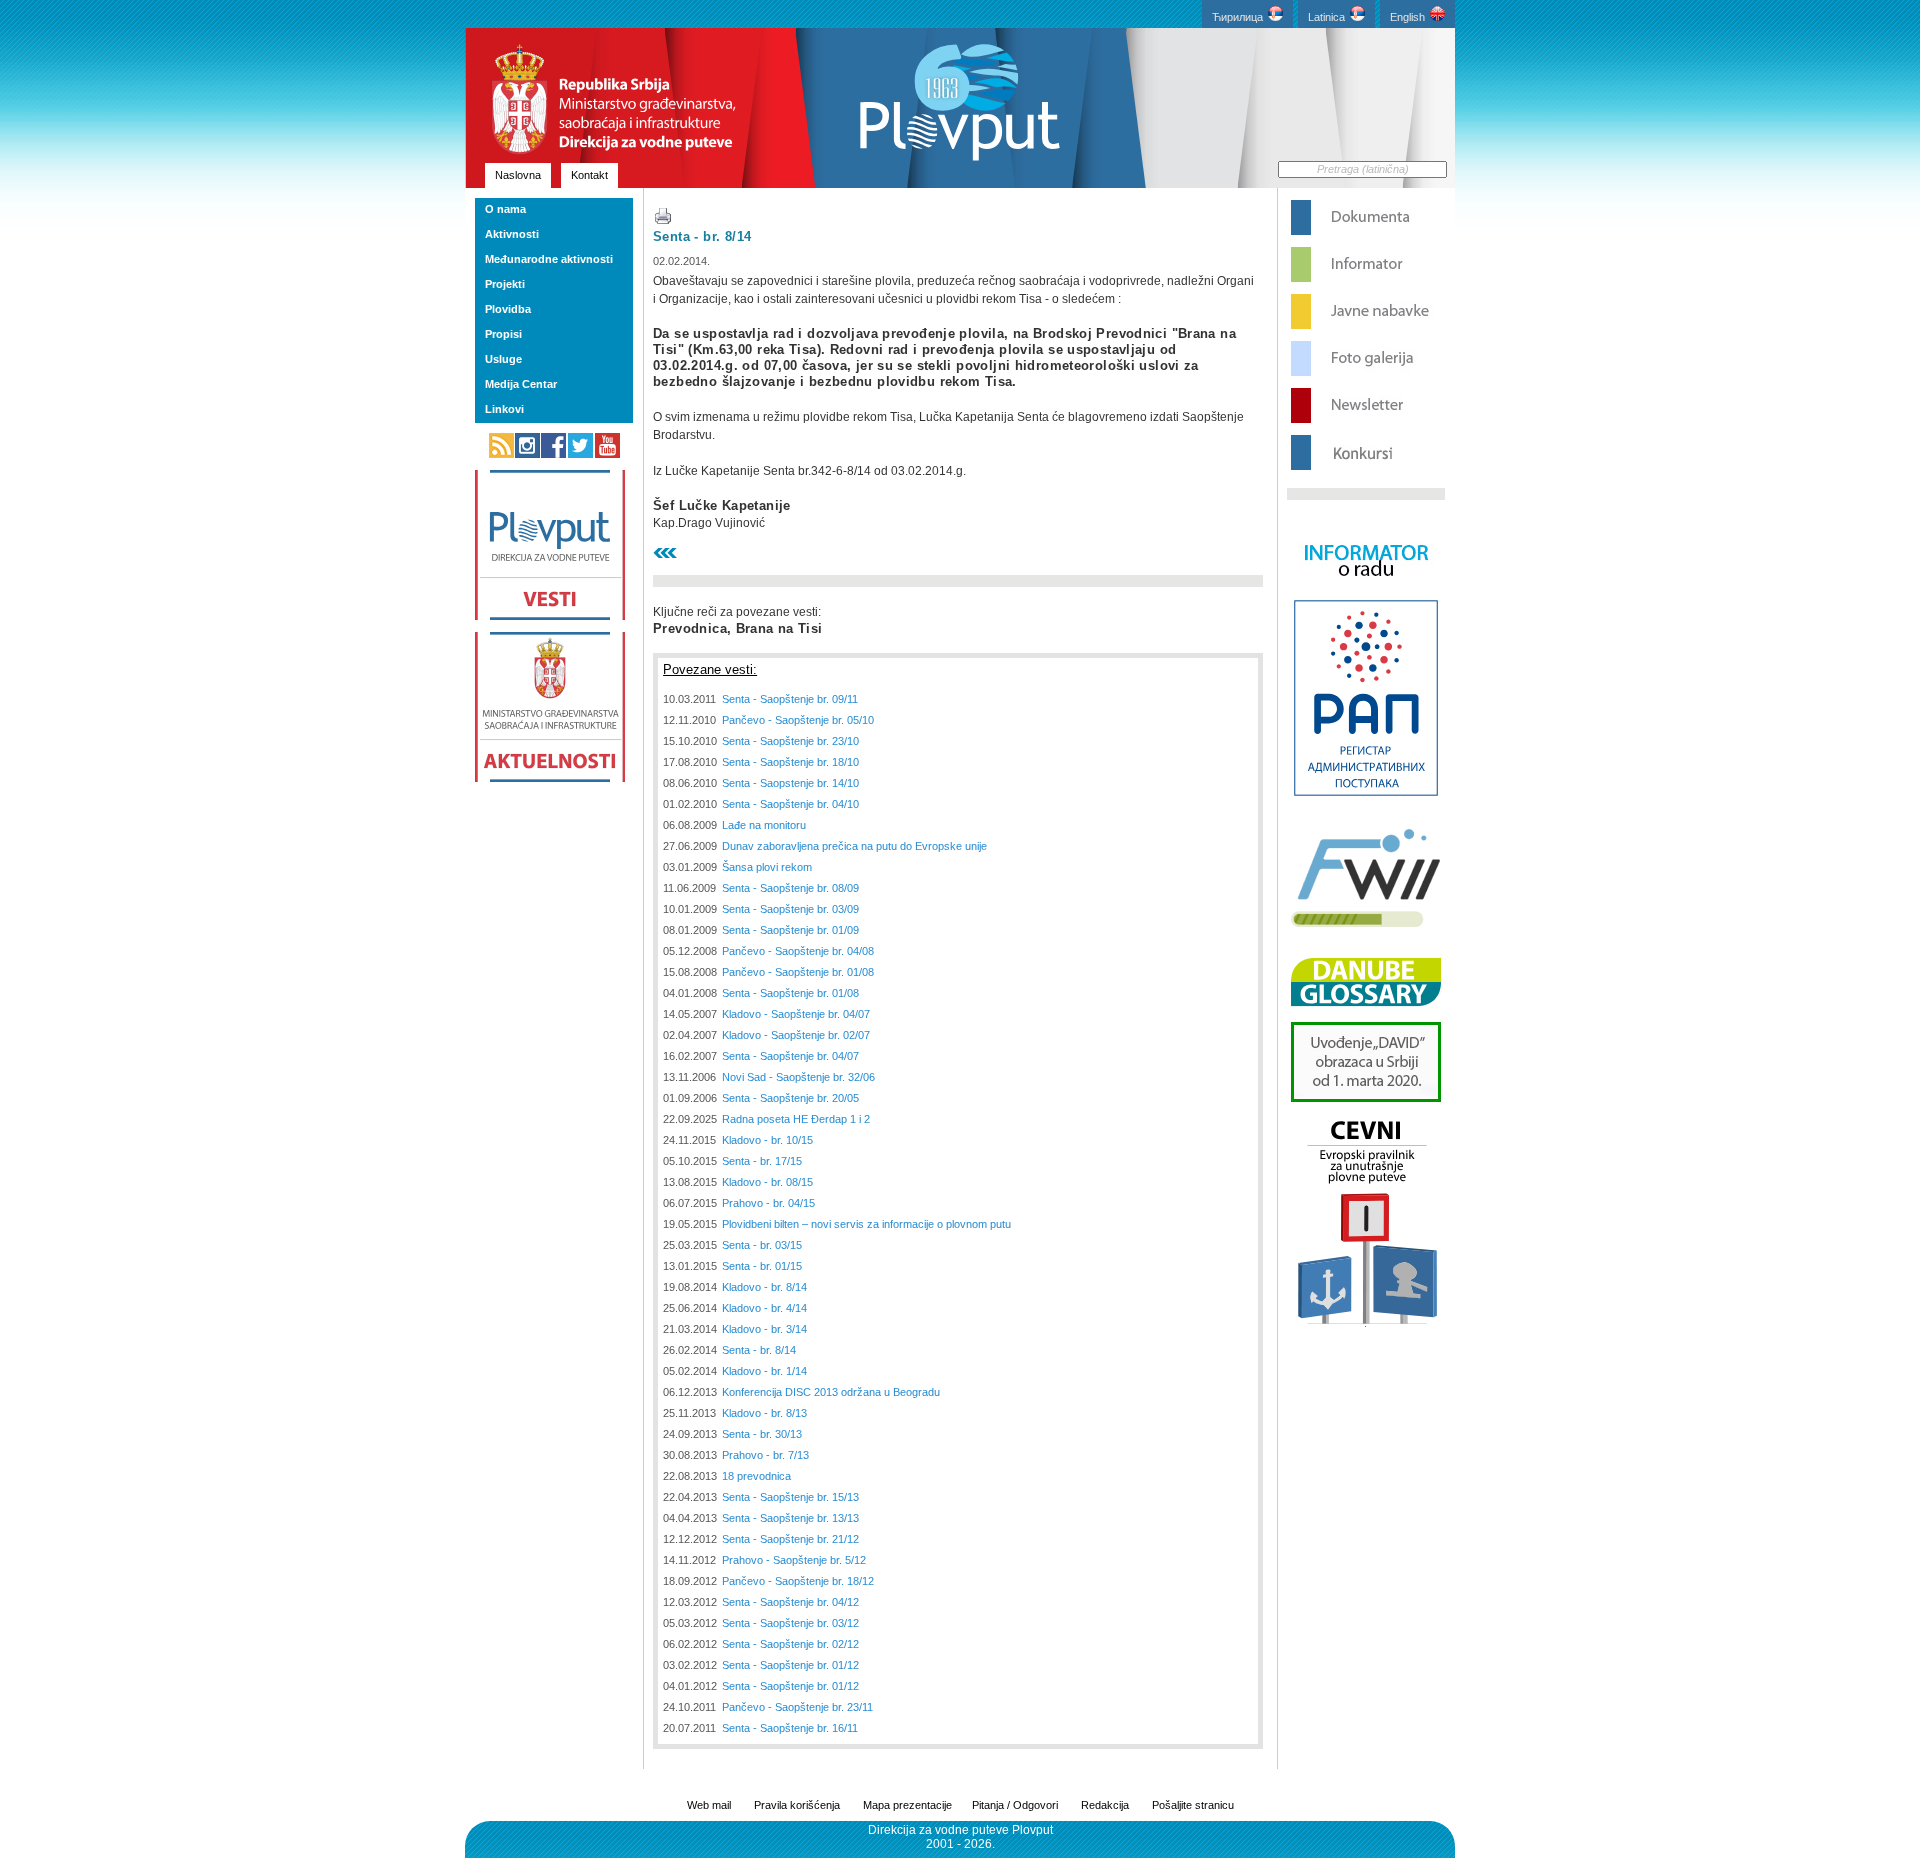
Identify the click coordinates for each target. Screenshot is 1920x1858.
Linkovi (504, 409)
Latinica (1326, 17)
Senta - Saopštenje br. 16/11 (790, 1728)
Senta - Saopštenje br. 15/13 (790, 1497)
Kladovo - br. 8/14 (764, 1287)
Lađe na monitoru (764, 825)
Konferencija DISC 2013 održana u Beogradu (831, 1392)
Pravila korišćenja (797, 1805)
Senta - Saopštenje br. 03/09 (790, 909)
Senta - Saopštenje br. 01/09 (790, 930)
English (1407, 17)
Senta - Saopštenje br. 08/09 (790, 888)
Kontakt (589, 175)
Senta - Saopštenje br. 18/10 (790, 762)
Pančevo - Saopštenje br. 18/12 (798, 1581)
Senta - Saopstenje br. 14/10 (790, 783)
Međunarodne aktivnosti (549, 259)
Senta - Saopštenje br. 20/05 (790, 1098)
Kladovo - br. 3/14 (764, 1329)
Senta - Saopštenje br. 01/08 (790, 993)
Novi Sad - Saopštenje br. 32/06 (798, 1077)
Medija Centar (521, 384)
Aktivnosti (512, 234)
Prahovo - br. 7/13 (765, 1455)
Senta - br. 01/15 (762, 1266)
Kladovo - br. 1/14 (764, 1371)
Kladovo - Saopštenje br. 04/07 (796, 1014)
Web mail (709, 1805)
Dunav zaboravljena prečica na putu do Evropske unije (854, 846)
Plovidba (508, 309)
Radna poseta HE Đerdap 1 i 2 (796, 1119)
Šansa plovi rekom (767, 867)
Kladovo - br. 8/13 (764, 1413)
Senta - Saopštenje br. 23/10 (790, 741)
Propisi (503, 334)
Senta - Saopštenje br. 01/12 (790, 1665)
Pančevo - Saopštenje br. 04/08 (798, 951)
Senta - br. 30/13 (762, 1434)
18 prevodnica (756, 1476)
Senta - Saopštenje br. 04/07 (790, 1056)
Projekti (505, 284)
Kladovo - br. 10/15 (767, 1140)
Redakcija (1105, 1805)
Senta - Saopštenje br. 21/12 (790, 1539)
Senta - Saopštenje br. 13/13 (790, 1518)
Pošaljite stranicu (1193, 1805)
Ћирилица (1237, 17)
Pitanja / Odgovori (1015, 1805)
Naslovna (518, 175)
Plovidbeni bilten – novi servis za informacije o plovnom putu (866, 1224)
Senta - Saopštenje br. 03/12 (790, 1623)
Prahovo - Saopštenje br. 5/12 (794, 1560)
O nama (505, 209)
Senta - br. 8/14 (702, 236)
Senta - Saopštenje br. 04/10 (790, 804)
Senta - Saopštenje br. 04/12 (790, 1602)
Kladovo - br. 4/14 (764, 1308)
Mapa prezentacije (907, 1805)
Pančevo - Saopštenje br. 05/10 (798, 720)
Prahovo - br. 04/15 (768, 1203)
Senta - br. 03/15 (762, 1245)
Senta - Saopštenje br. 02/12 (790, 1644)
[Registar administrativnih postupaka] (1366, 794)
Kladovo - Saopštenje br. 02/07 (796, 1035)
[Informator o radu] (1366, 594)
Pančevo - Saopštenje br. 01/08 (798, 972)
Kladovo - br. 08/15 (767, 1182)
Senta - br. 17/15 (762, 1161)
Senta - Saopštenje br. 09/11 (790, 699)
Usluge (503, 359)
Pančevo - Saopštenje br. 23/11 (797, 1707)
